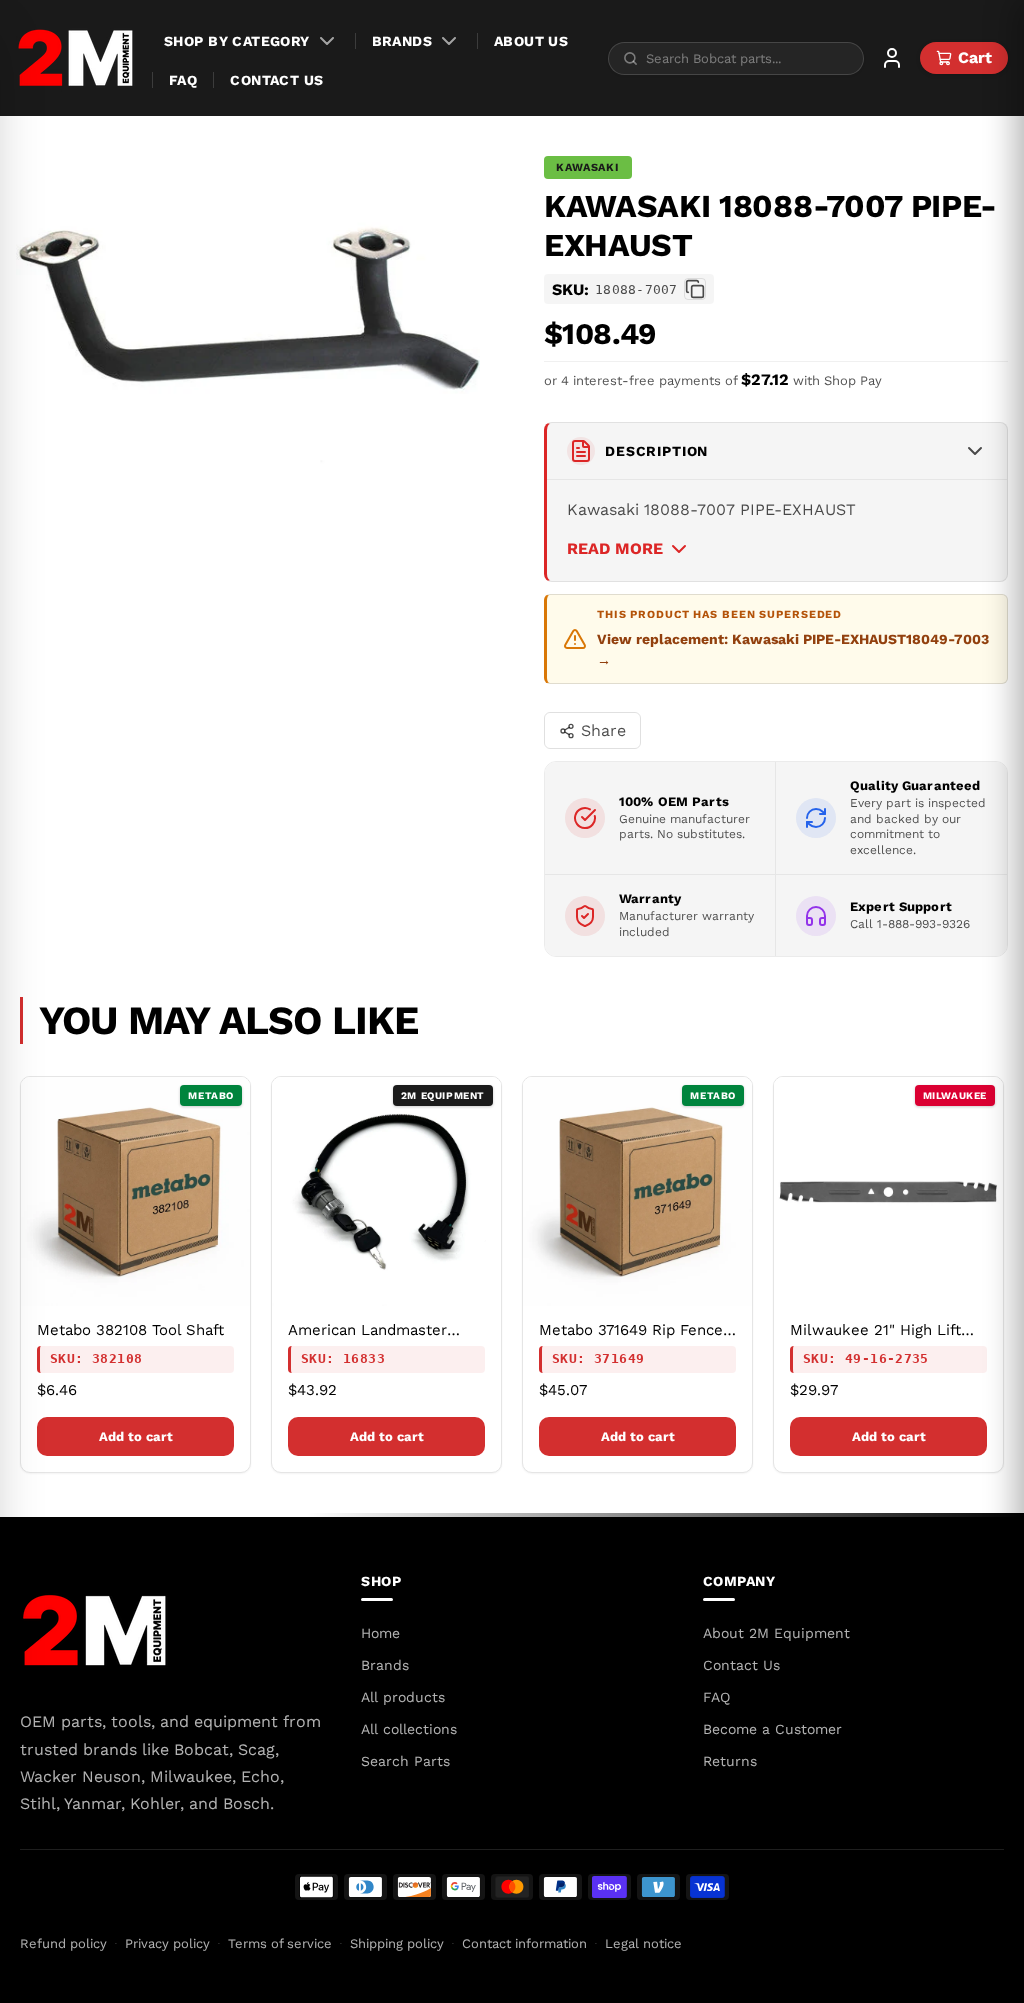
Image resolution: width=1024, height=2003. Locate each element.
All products (403, 1697)
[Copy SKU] (695, 289)
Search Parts (405, 1761)
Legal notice (643, 1943)
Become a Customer (772, 1729)
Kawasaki (588, 167)
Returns (730, 1761)
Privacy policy (167, 1943)
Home (380, 1633)
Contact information (524, 1943)
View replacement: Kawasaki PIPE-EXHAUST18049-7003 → (793, 649)
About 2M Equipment (776, 1633)
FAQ (183, 80)
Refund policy (63, 1943)
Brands (402, 41)
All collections (409, 1729)
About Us (531, 41)
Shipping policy (397, 1943)
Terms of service (280, 1943)
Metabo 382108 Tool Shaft (130, 1330)
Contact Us (276, 80)
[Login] (892, 58)
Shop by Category (237, 41)
